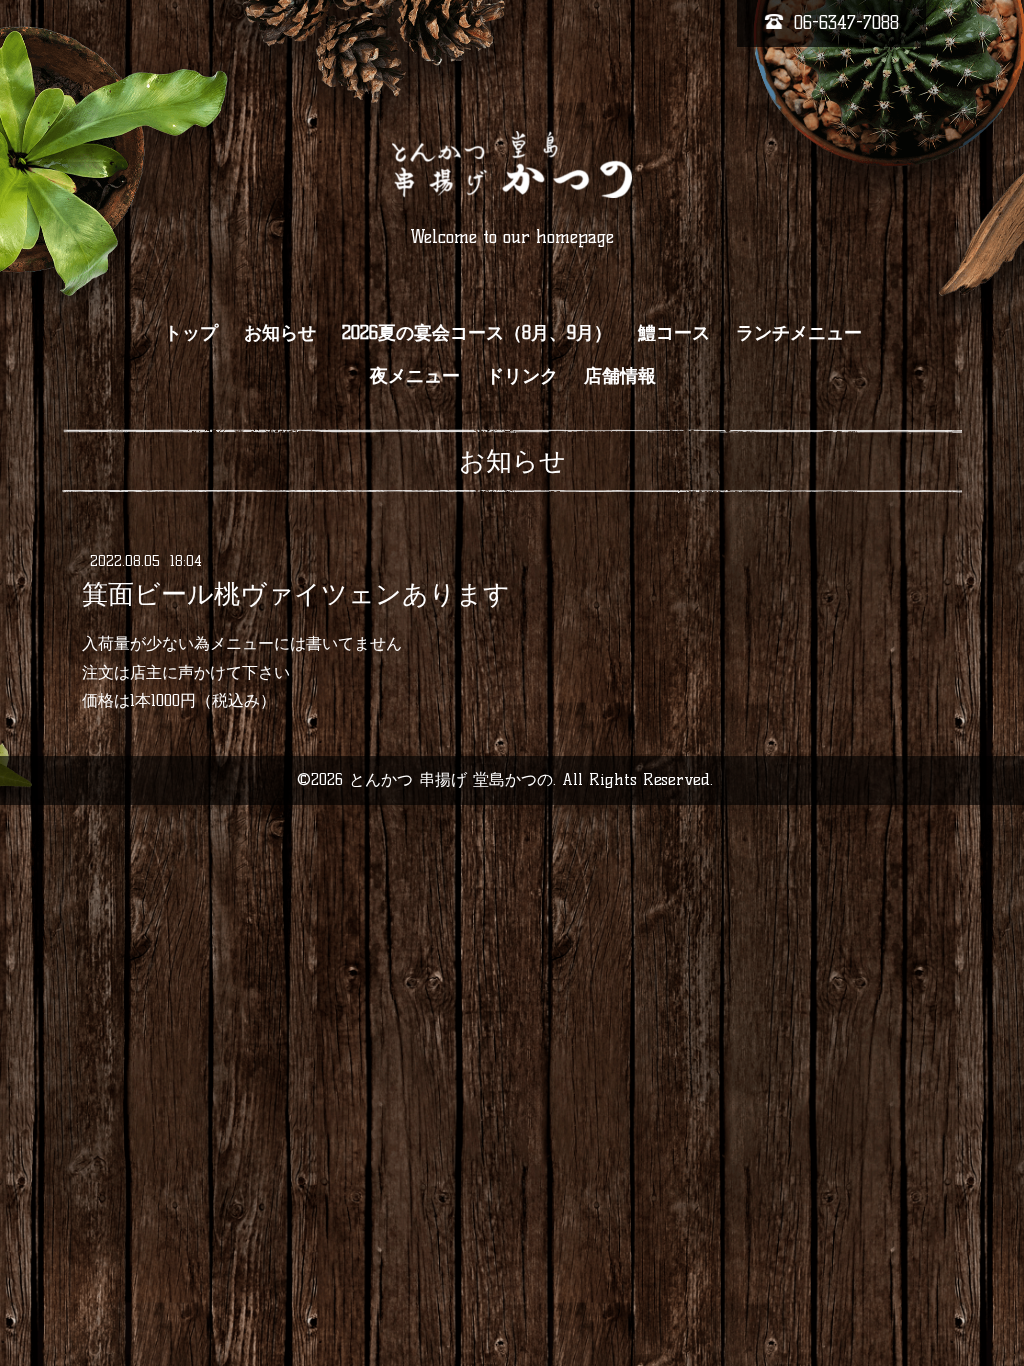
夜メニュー (415, 376)
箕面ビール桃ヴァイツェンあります (296, 594)
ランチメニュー (799, 333)
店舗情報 (620, 376)
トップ (191, 333)
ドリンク (522, 376)
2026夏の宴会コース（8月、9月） (477, 333)
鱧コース (674, 333)
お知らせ (280, 333)
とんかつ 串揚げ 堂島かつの (451, 779)
